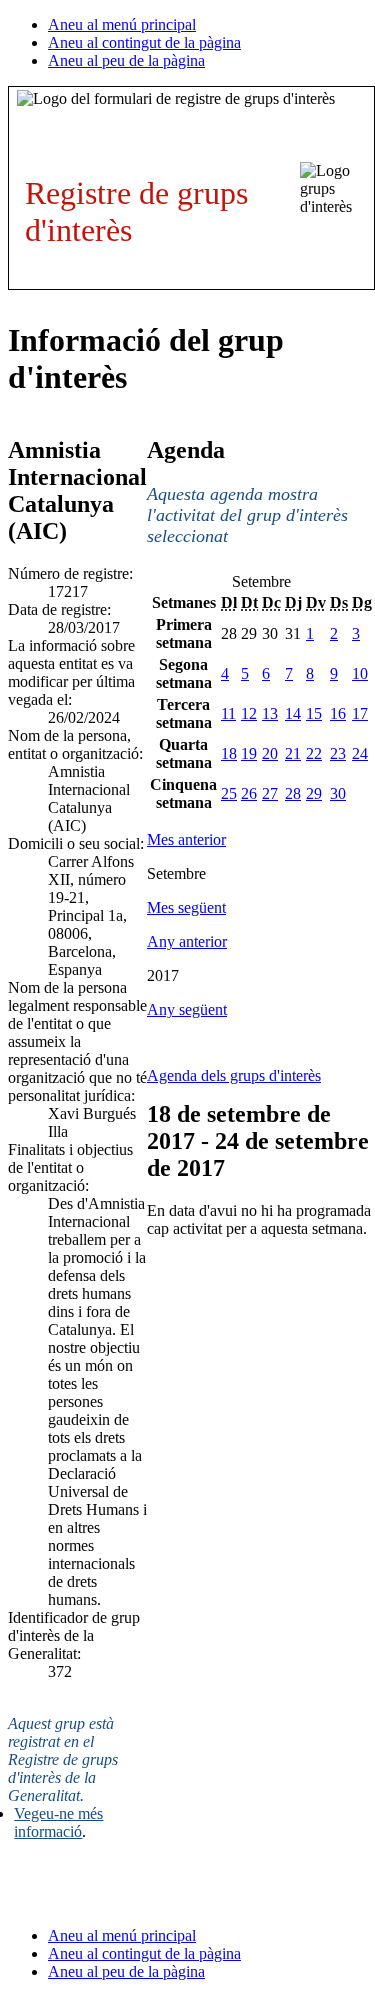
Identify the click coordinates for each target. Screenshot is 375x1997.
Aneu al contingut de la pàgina (144, 42)
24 (360, 753)
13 (270, 713)
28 (293, 793)
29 (314, 793)
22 (314, 753)
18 (229, 753)
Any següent (187, 1009)
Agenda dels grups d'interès (234, 1075)
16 (338, 713)
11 (228, 713)
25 (229, 793)
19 (249, 753)
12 (249, 713)
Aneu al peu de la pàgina (126, 60)
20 (270, 753)
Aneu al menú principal (122, 24)
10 (360, 673)
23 (338, 753)
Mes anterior (186, 839)
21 (293, 753)
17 (360, 713)
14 (293, 713)
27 (270, 793)
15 (314, 713)
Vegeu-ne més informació (58, 1822)
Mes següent (186, 907)
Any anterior (187, 941)
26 (249, 793)
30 (338, 793)
